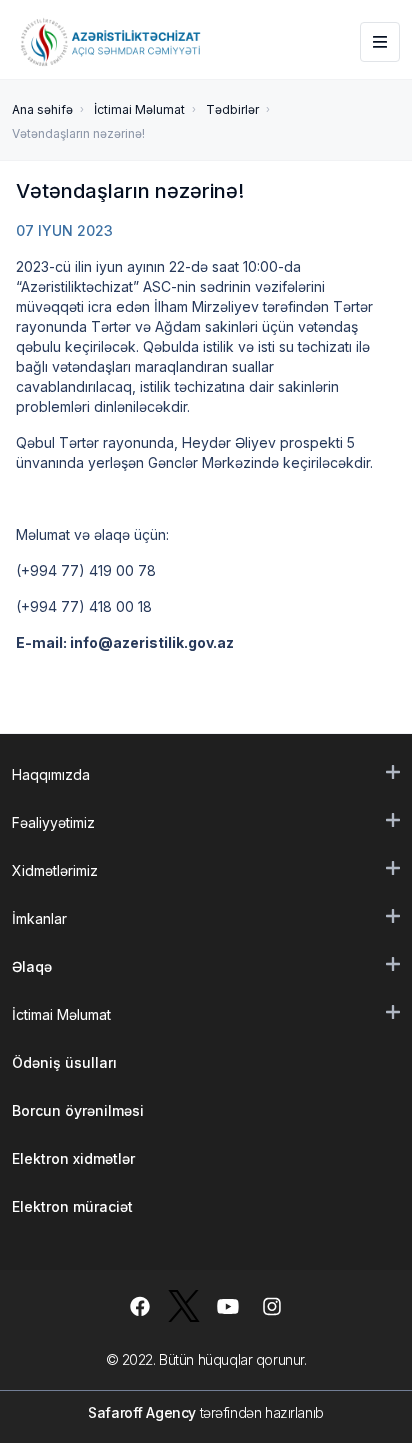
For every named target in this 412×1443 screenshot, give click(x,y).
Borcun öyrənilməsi (78, 1110)
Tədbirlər (232, 109)
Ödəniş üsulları (64, 1062)
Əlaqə (32, 966)
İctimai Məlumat (139, 109)
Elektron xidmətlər (73, 1158)
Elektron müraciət (72, 1206)
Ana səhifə (42, 109)
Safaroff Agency (142, 1412)
